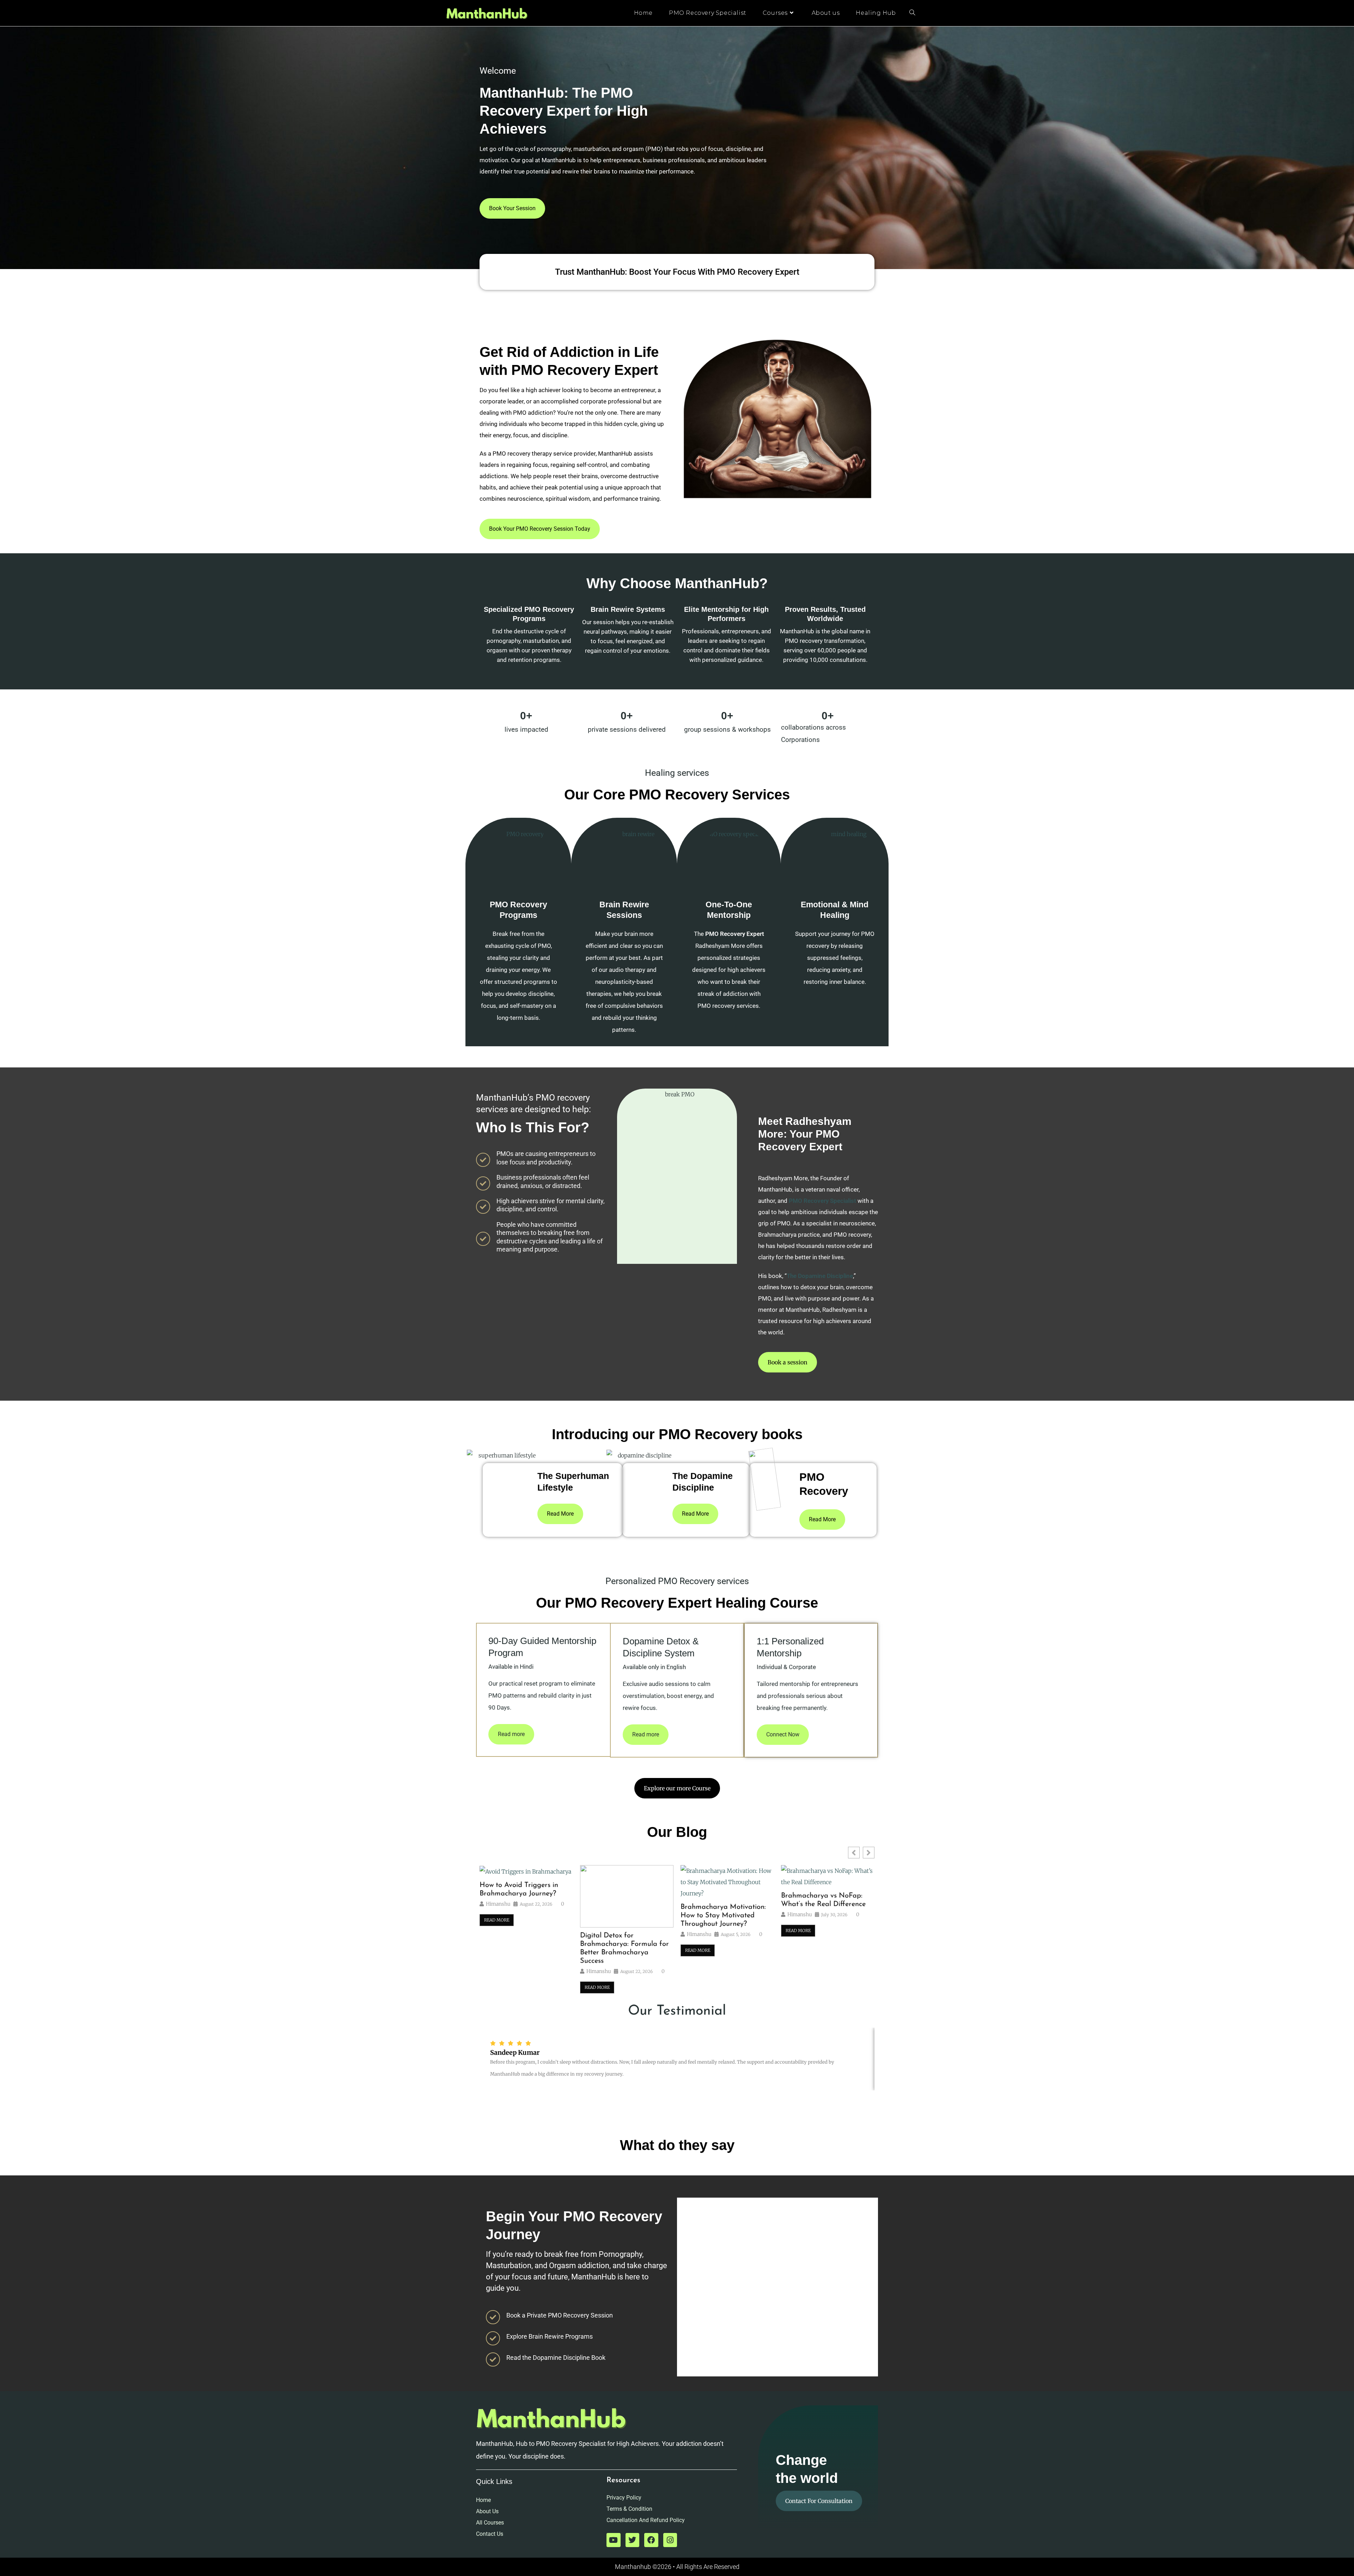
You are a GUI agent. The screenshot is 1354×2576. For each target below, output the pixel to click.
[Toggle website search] (912, 13)
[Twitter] (633, 2540)
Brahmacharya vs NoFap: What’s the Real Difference (823, 1900)
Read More (497, 1920)
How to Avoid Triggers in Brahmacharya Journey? (519, 1889)
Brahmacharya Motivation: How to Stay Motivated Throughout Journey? (723, 1916)
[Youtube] (614, 2540)
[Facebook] (651, 2540)
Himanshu (498, 1904)
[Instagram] (670, 2540)
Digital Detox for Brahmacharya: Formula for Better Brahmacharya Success (624, 1948)
